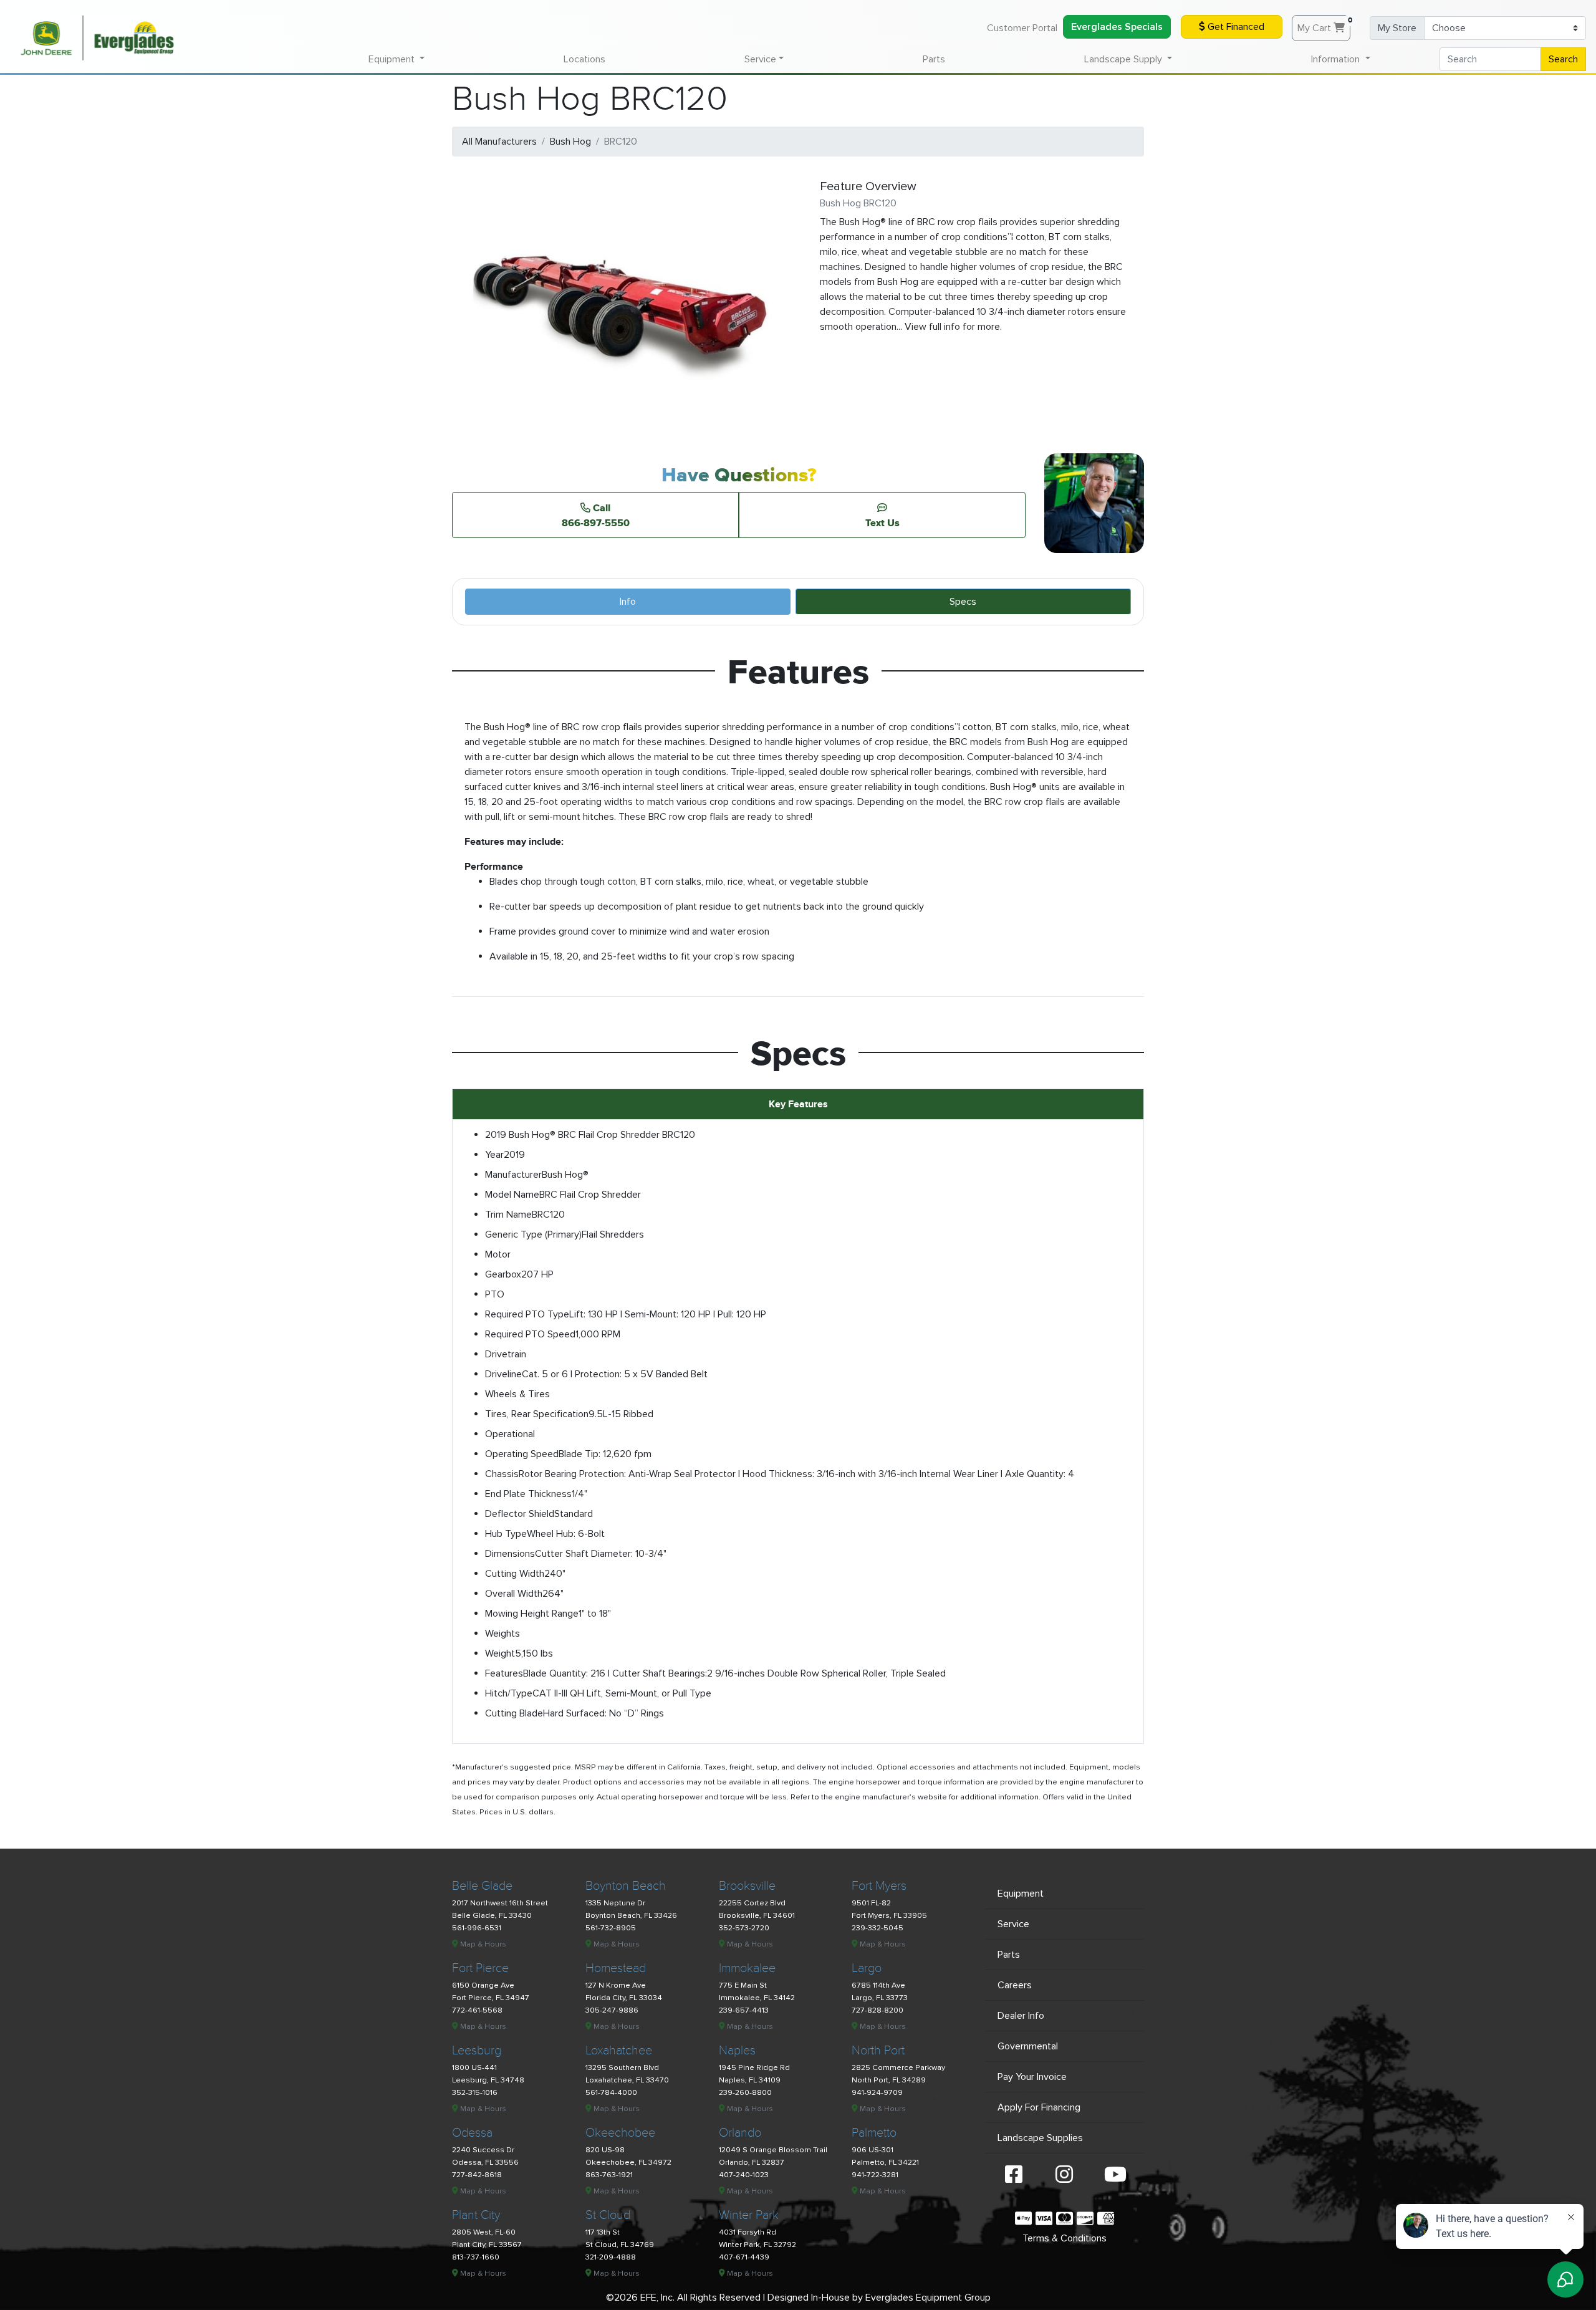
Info (628, 602)
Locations (584, 59)
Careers (1015, 1985)
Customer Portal (1022, 28)
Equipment (1021, 1894)
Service (1013, 1924)
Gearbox (503, 1274)
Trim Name (508, 1215)
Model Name (512, 1195)
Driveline (503, 1374)
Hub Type (506, 1534)
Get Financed (1235, 27)
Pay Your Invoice (1032, 2077)
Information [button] (1337, 59)
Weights (502, 1634)
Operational (510, 1434)
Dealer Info (1021, 2016)
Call (596, 515)
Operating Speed (522, 1454)
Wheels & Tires (517, 1394)
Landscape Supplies (1040, 2138)
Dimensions (510, 1554)
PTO (495, 1294)
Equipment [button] (393, 59)
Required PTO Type (527, 1314)
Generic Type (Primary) (533, 1234)
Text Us (882, 522)
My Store (1397, 28)
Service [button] (760, 59)
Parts (934, 59)
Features (504, 1673)
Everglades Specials (1117, 27)
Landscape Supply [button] (1124, 59)
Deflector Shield (520, 1514)
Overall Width (514, 1594)
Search (1563, 59)
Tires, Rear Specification (537, 1414)
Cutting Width (515, 1574)
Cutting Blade (514, 1713)
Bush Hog (570, 142)
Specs (963, 602)
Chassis (502, 1474)
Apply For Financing (1039, 2107)
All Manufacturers (499, 142)
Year (494, 1155)
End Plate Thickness (528, 1494)
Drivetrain (506, 1354)
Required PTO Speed (530, 1334)
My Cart (1324, 25)
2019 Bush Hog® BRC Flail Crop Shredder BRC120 (590, 1135)
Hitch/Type (509, 1693)
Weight (500, 1653)
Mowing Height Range (532, 1614)
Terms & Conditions (1065, 2238)
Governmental (1028, 2046)
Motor (498, 1254)
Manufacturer (513, 1175)
